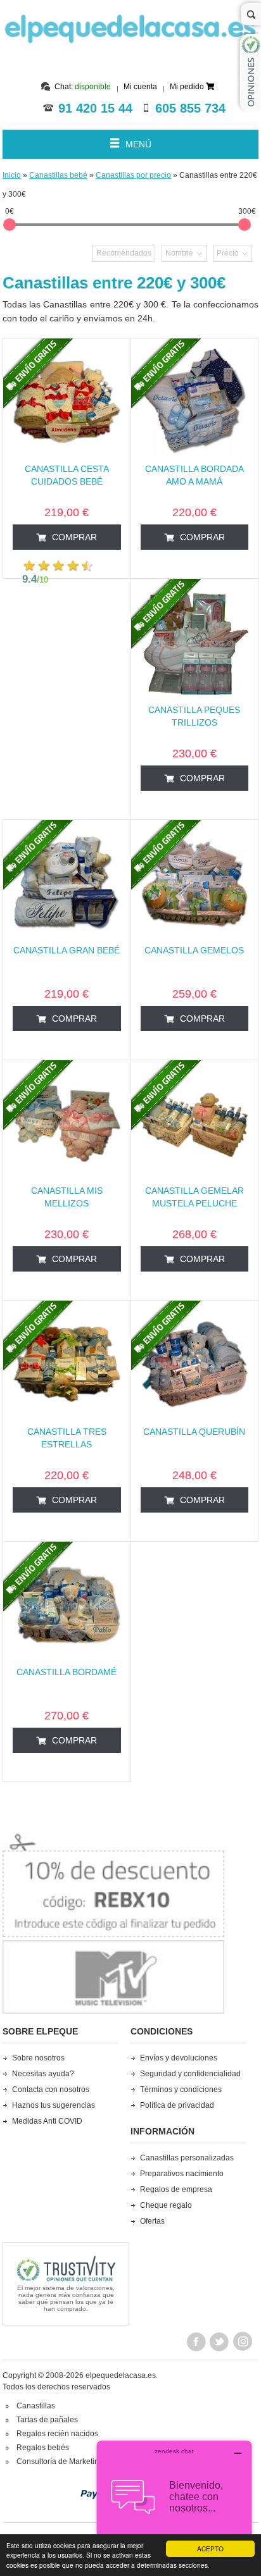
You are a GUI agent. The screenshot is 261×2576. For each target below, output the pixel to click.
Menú (138, 144)
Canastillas (36, 2406)
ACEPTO (210, 2548)
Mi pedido (188, 87)
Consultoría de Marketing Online (72, 2461)
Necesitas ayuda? (43, 2074)
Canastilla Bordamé (67, 1672)
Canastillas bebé (58, 175)
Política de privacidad (177, 2105)
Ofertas (152, 2221)
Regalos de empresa (176, 2189)
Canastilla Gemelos (194, 950)
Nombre (179, 253)
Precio (228, 253)
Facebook (197, 2343)
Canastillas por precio (133, 175)
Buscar (251, 14)
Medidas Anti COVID (47, 2121)
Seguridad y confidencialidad (190, 2074)
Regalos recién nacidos (57, 2434)
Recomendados (124, 253)
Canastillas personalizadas (187, 2158)
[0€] (10, 225)
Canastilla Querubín (194, 1432)
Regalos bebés (43, 2448)
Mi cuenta (140, 87)
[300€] (245, 225)
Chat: (83, 87)
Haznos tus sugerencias (54, 2105)
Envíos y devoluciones (179, 2058)
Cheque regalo (166, 2205)
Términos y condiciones (181, 2090)
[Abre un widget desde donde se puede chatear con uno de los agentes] (174, 2504)
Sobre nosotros (38, 2058)
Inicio (12, 175)
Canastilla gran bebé (67, 950)
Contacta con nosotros (51, 2090)
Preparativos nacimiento (182, 2174)
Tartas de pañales (47, 2420)
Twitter (220, 2343)
